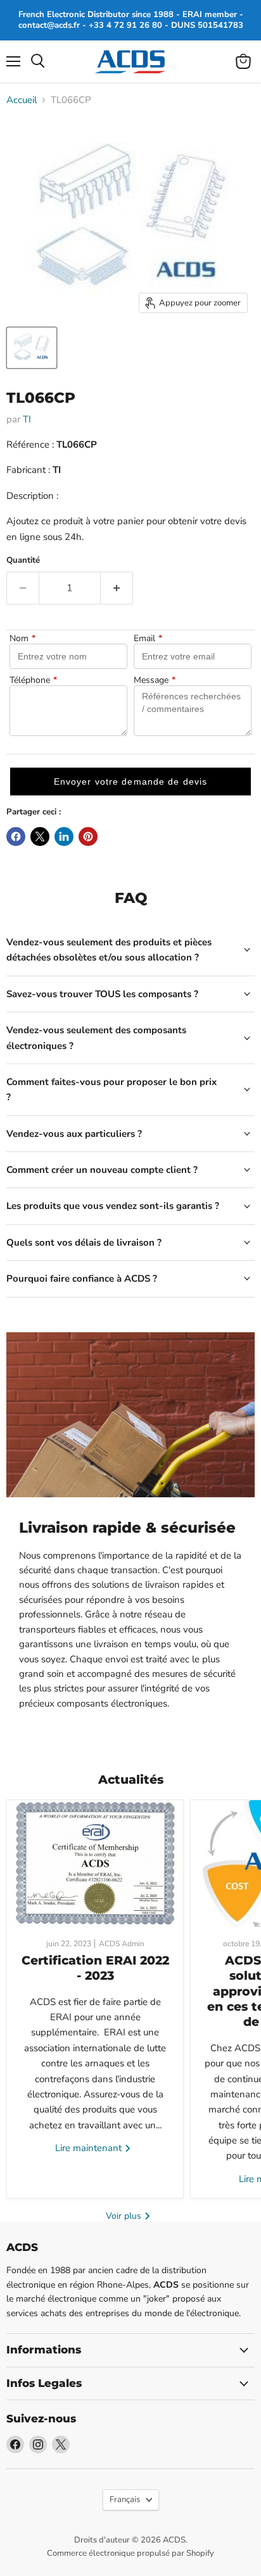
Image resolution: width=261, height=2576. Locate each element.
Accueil (22, 100)
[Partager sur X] (40, 837)
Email (148, 639)
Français (125, 2499)
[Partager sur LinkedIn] (64, 837)
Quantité (23, 561)
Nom (22, 639)
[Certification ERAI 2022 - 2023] (95, 1863)
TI (27, 419)
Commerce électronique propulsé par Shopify (130, 2553)
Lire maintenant (90, 2148)
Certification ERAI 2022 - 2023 (95, 1968)
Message (155, 680)
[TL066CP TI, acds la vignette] (32, 348)
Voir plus (125, 2216)
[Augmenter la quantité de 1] (117, 588)
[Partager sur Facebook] (16, 837)
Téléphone (33, 680)
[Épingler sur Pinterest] (88, 837)
